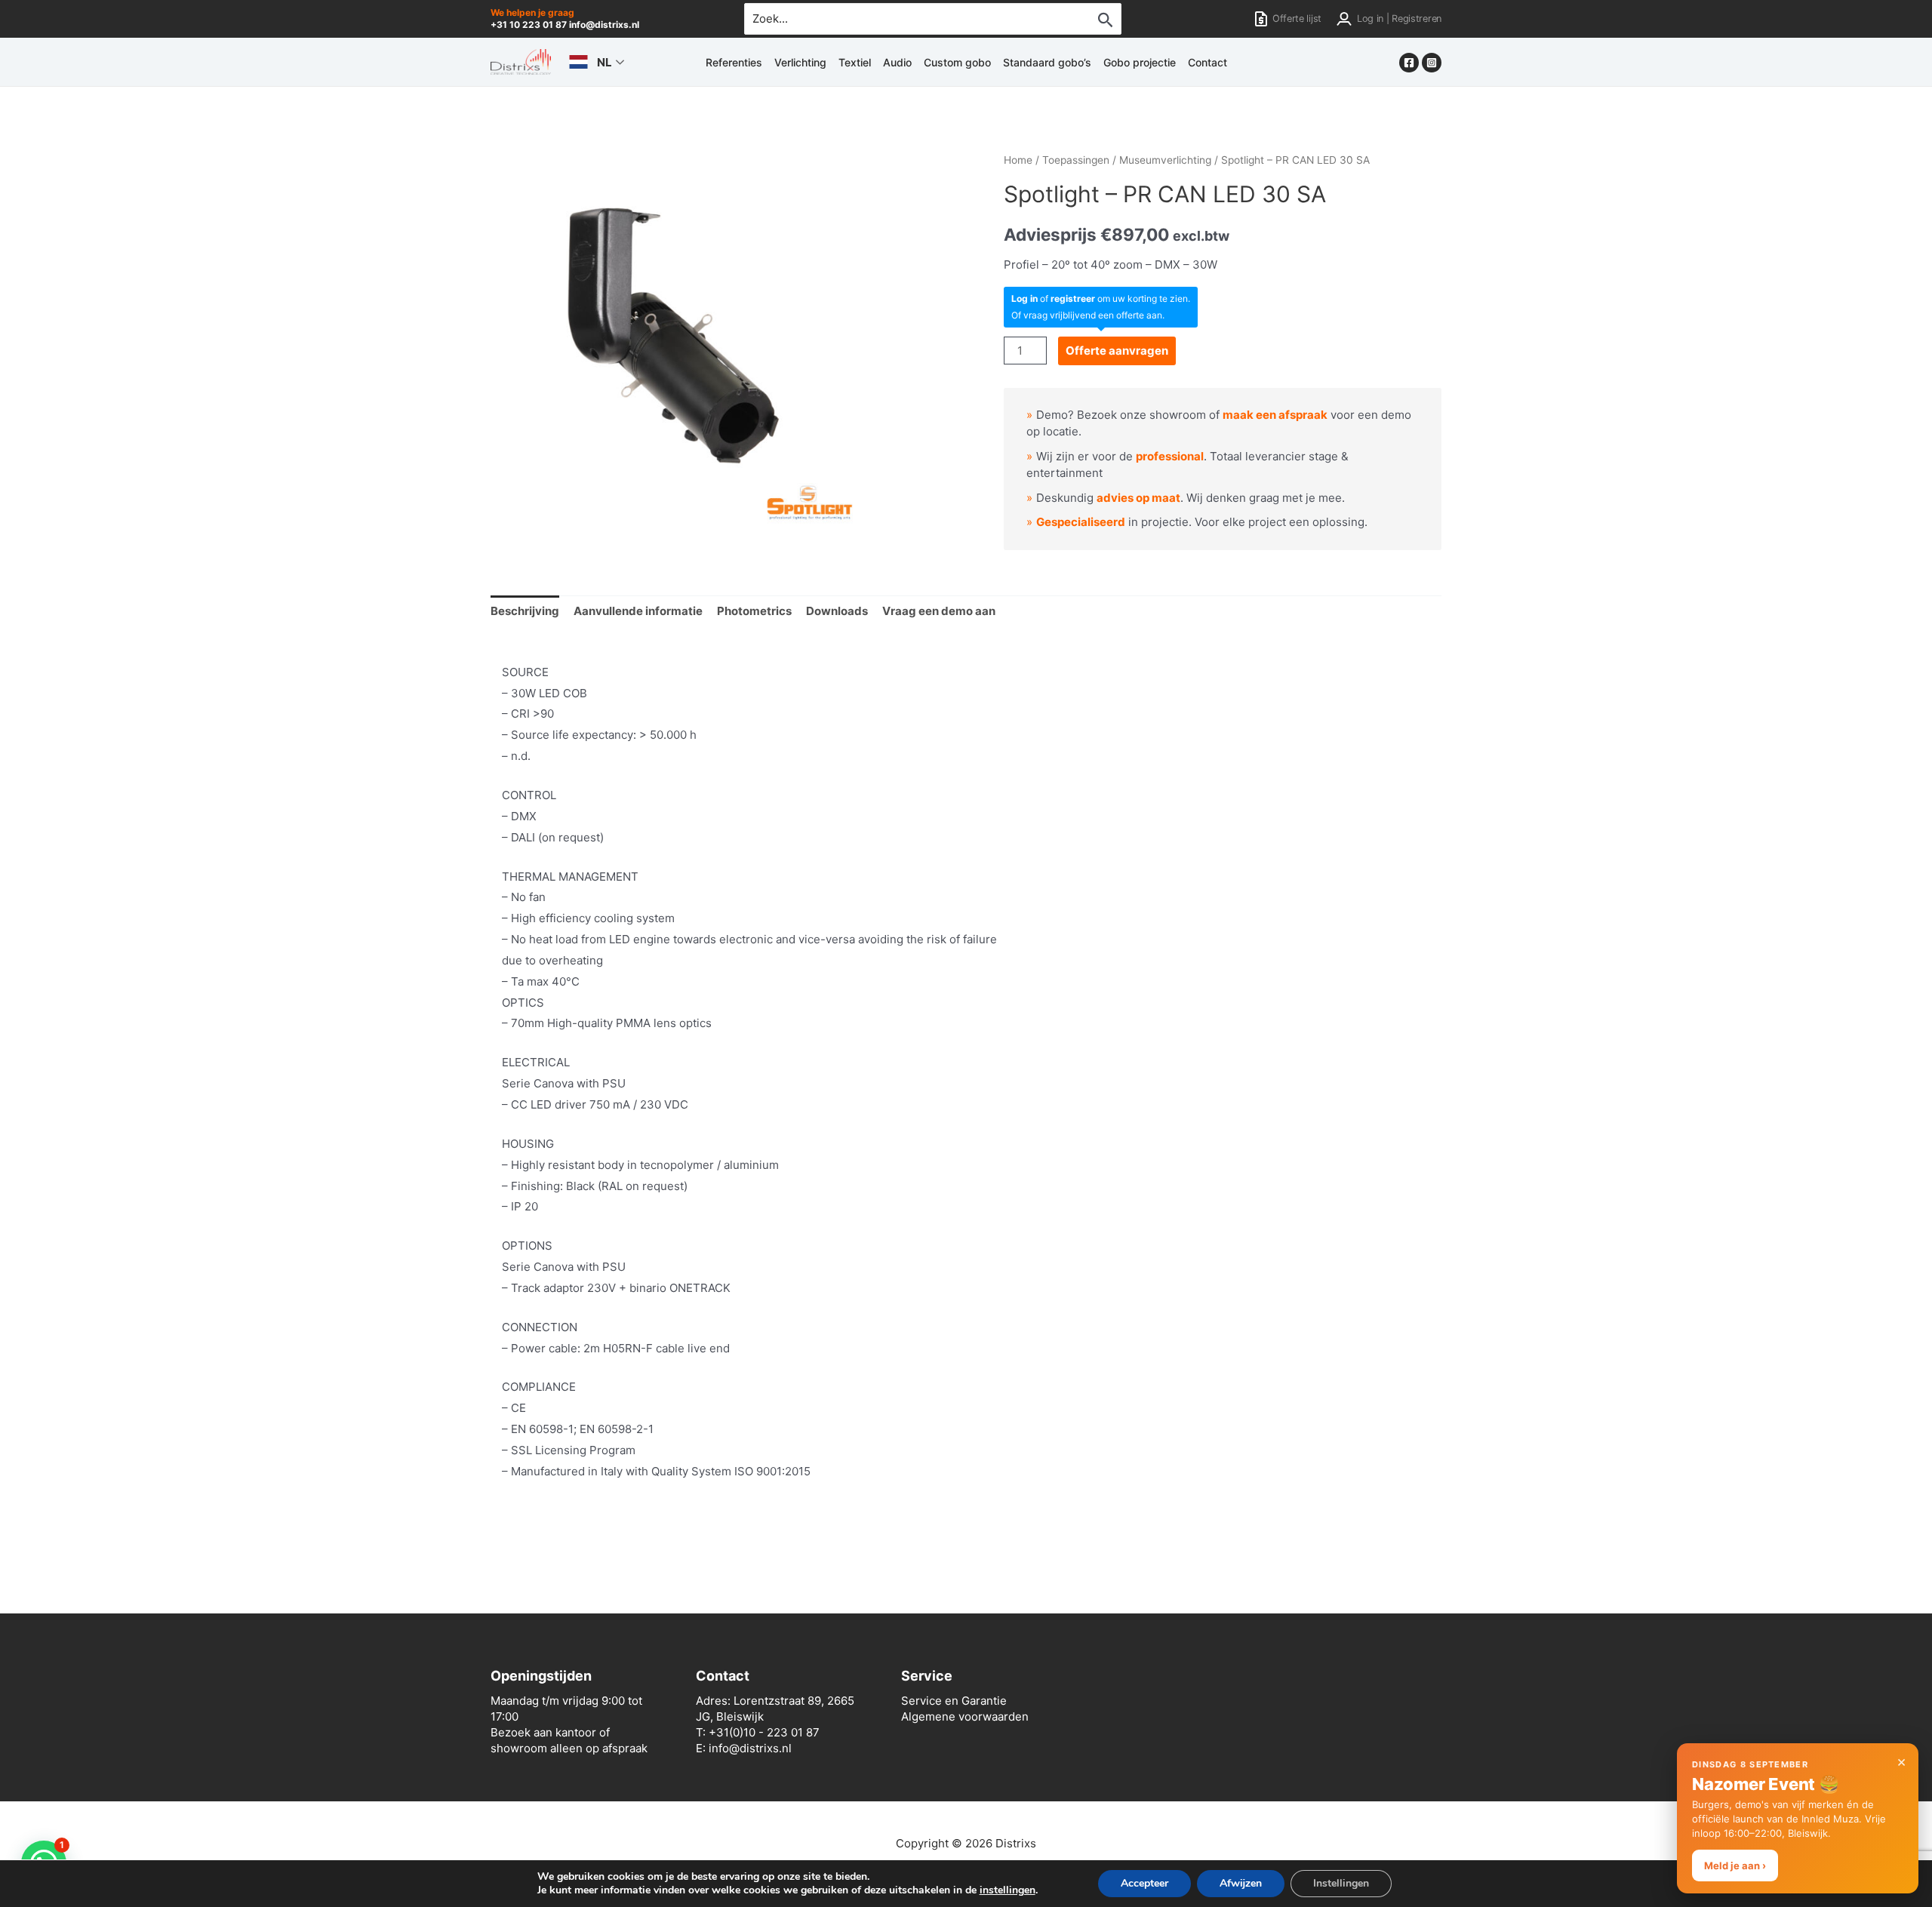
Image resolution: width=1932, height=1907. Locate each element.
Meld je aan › (1735, 1865)
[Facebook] (1409, 63)
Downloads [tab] (837, 611)
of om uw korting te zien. (1101, 298)
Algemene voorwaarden (965, 1716)
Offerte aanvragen (1117, 351)
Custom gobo (957, 62)
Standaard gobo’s (1047, 62)
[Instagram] (1432, 63)
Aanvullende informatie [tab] (638, 611)
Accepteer (1144, 1883)
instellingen (1008, 1890)
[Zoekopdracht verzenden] (1106, 20)
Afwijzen (1241, 1883)
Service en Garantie (954, 1701)
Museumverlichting (1165, 160)
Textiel (855, 62)
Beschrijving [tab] (525, 611)
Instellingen (1341, 1883)
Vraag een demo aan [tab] (939, 611)
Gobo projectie (1140, 62)
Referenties (734, 62)
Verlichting (800, 62)
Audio (897, 62)
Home (1018, 160)
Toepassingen (1076, 160)
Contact (1207, 62)
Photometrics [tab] (754, 611)
